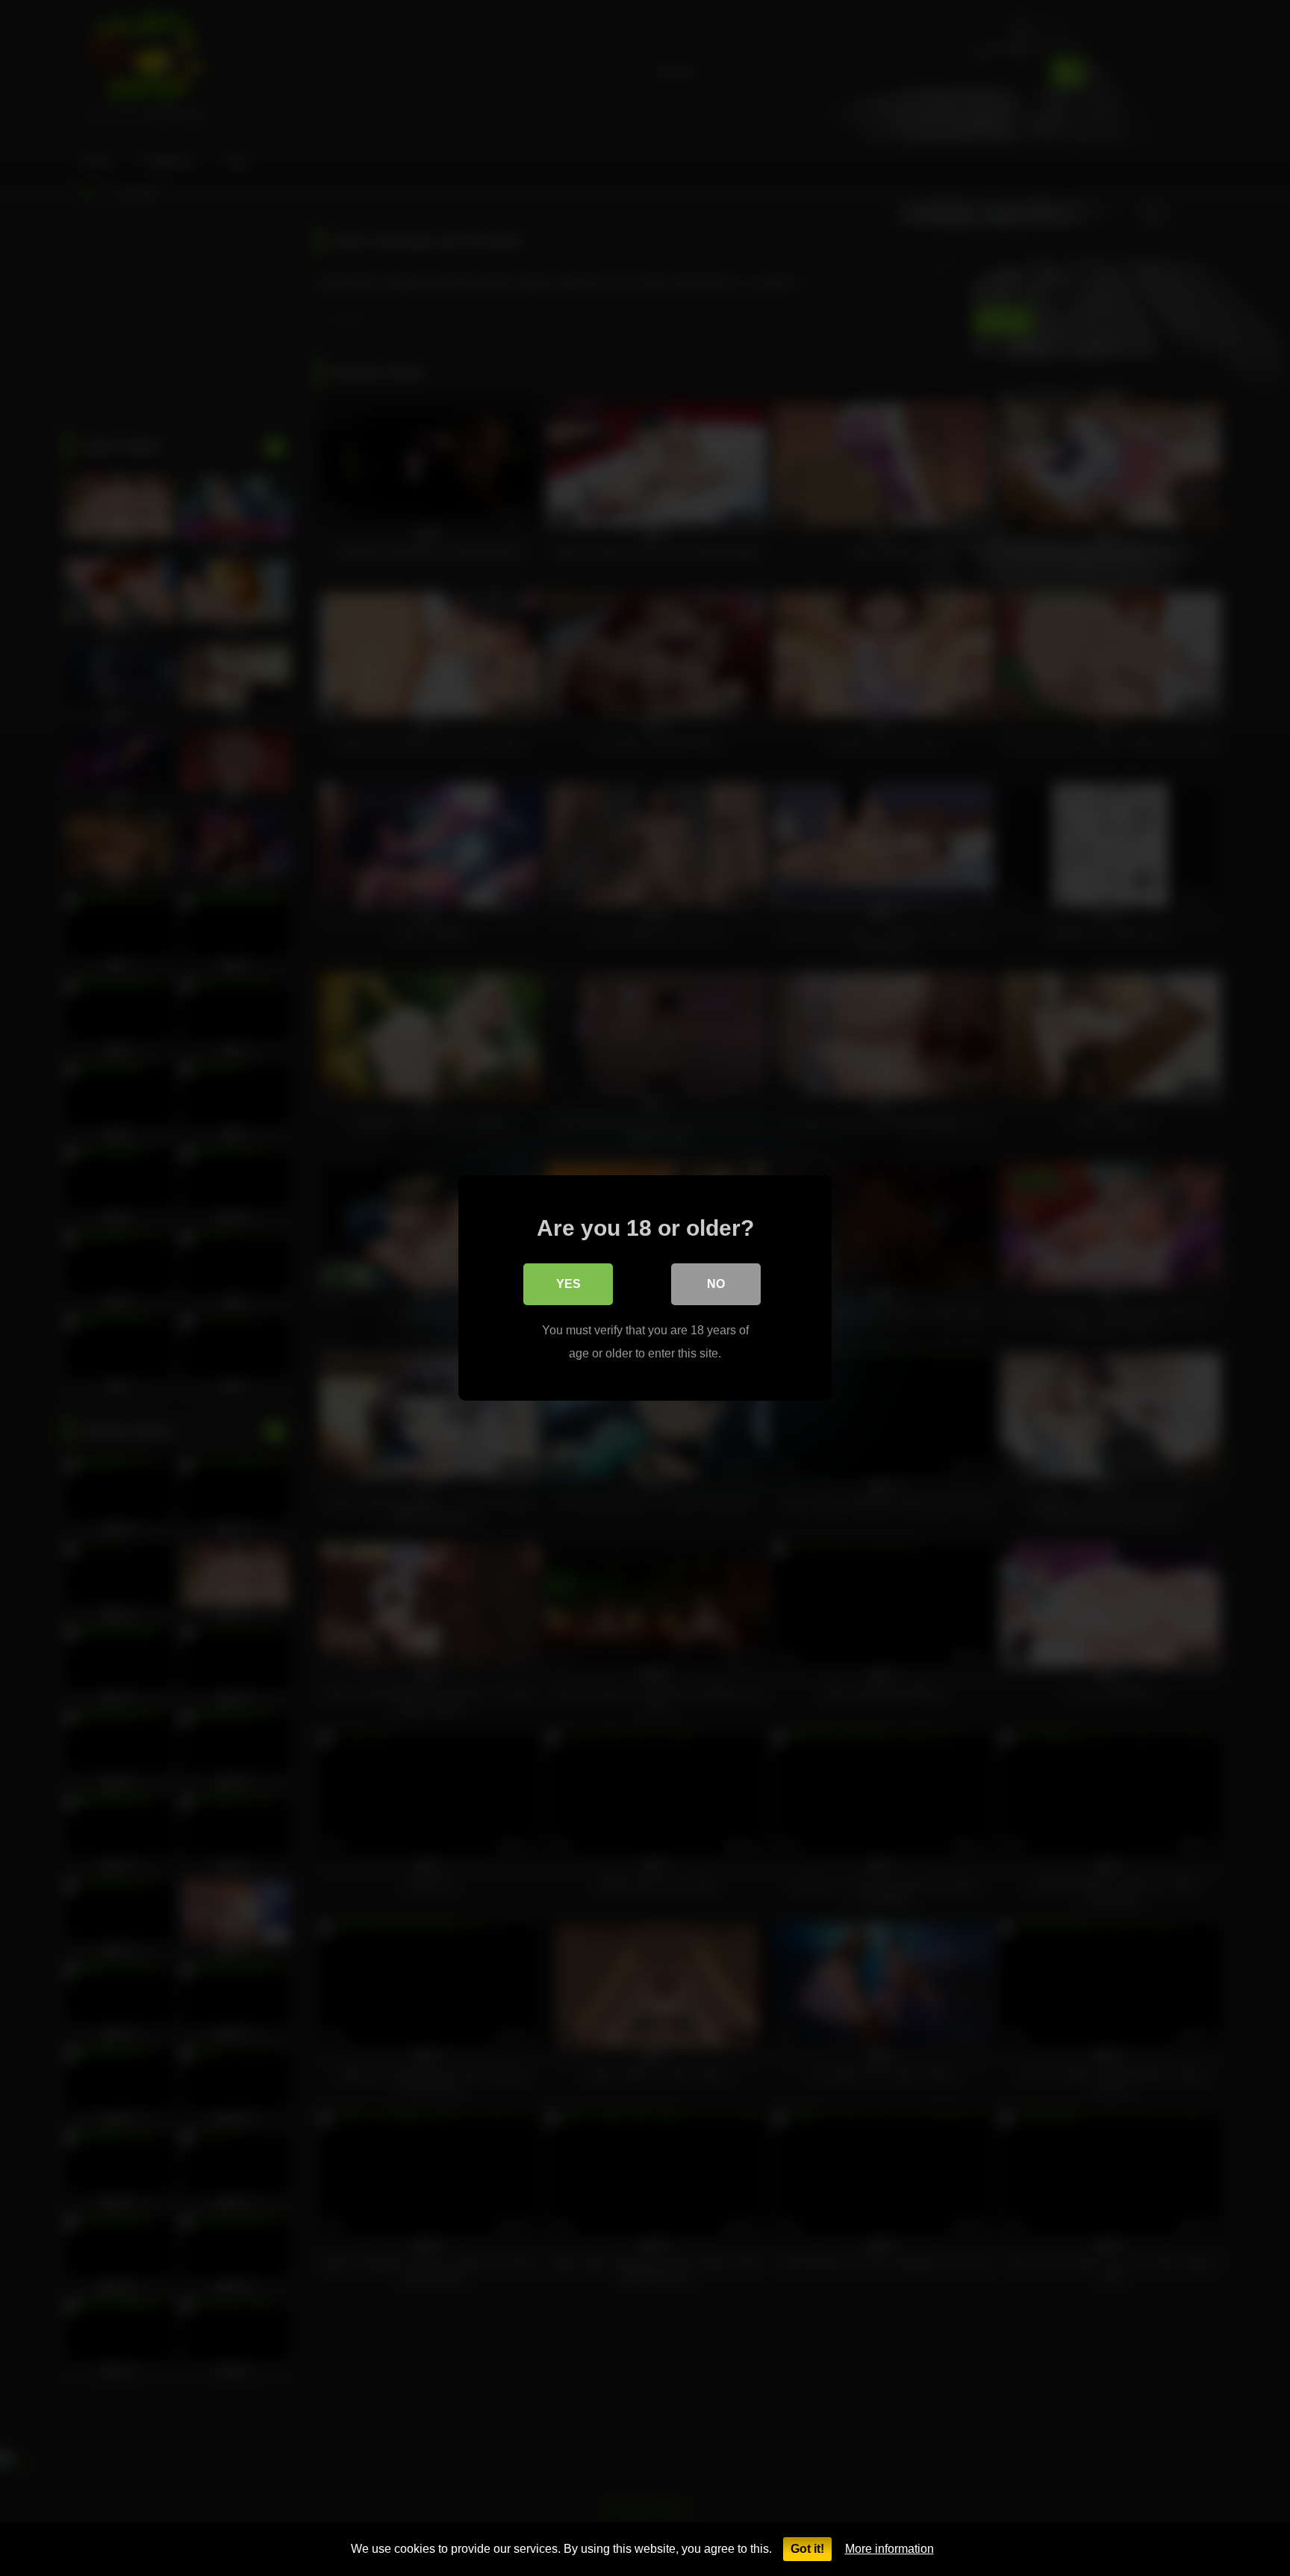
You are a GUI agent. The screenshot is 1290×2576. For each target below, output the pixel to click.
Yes (568, 1284)
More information (889, 2549)
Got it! (807, 2549)
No (716, 1284)
